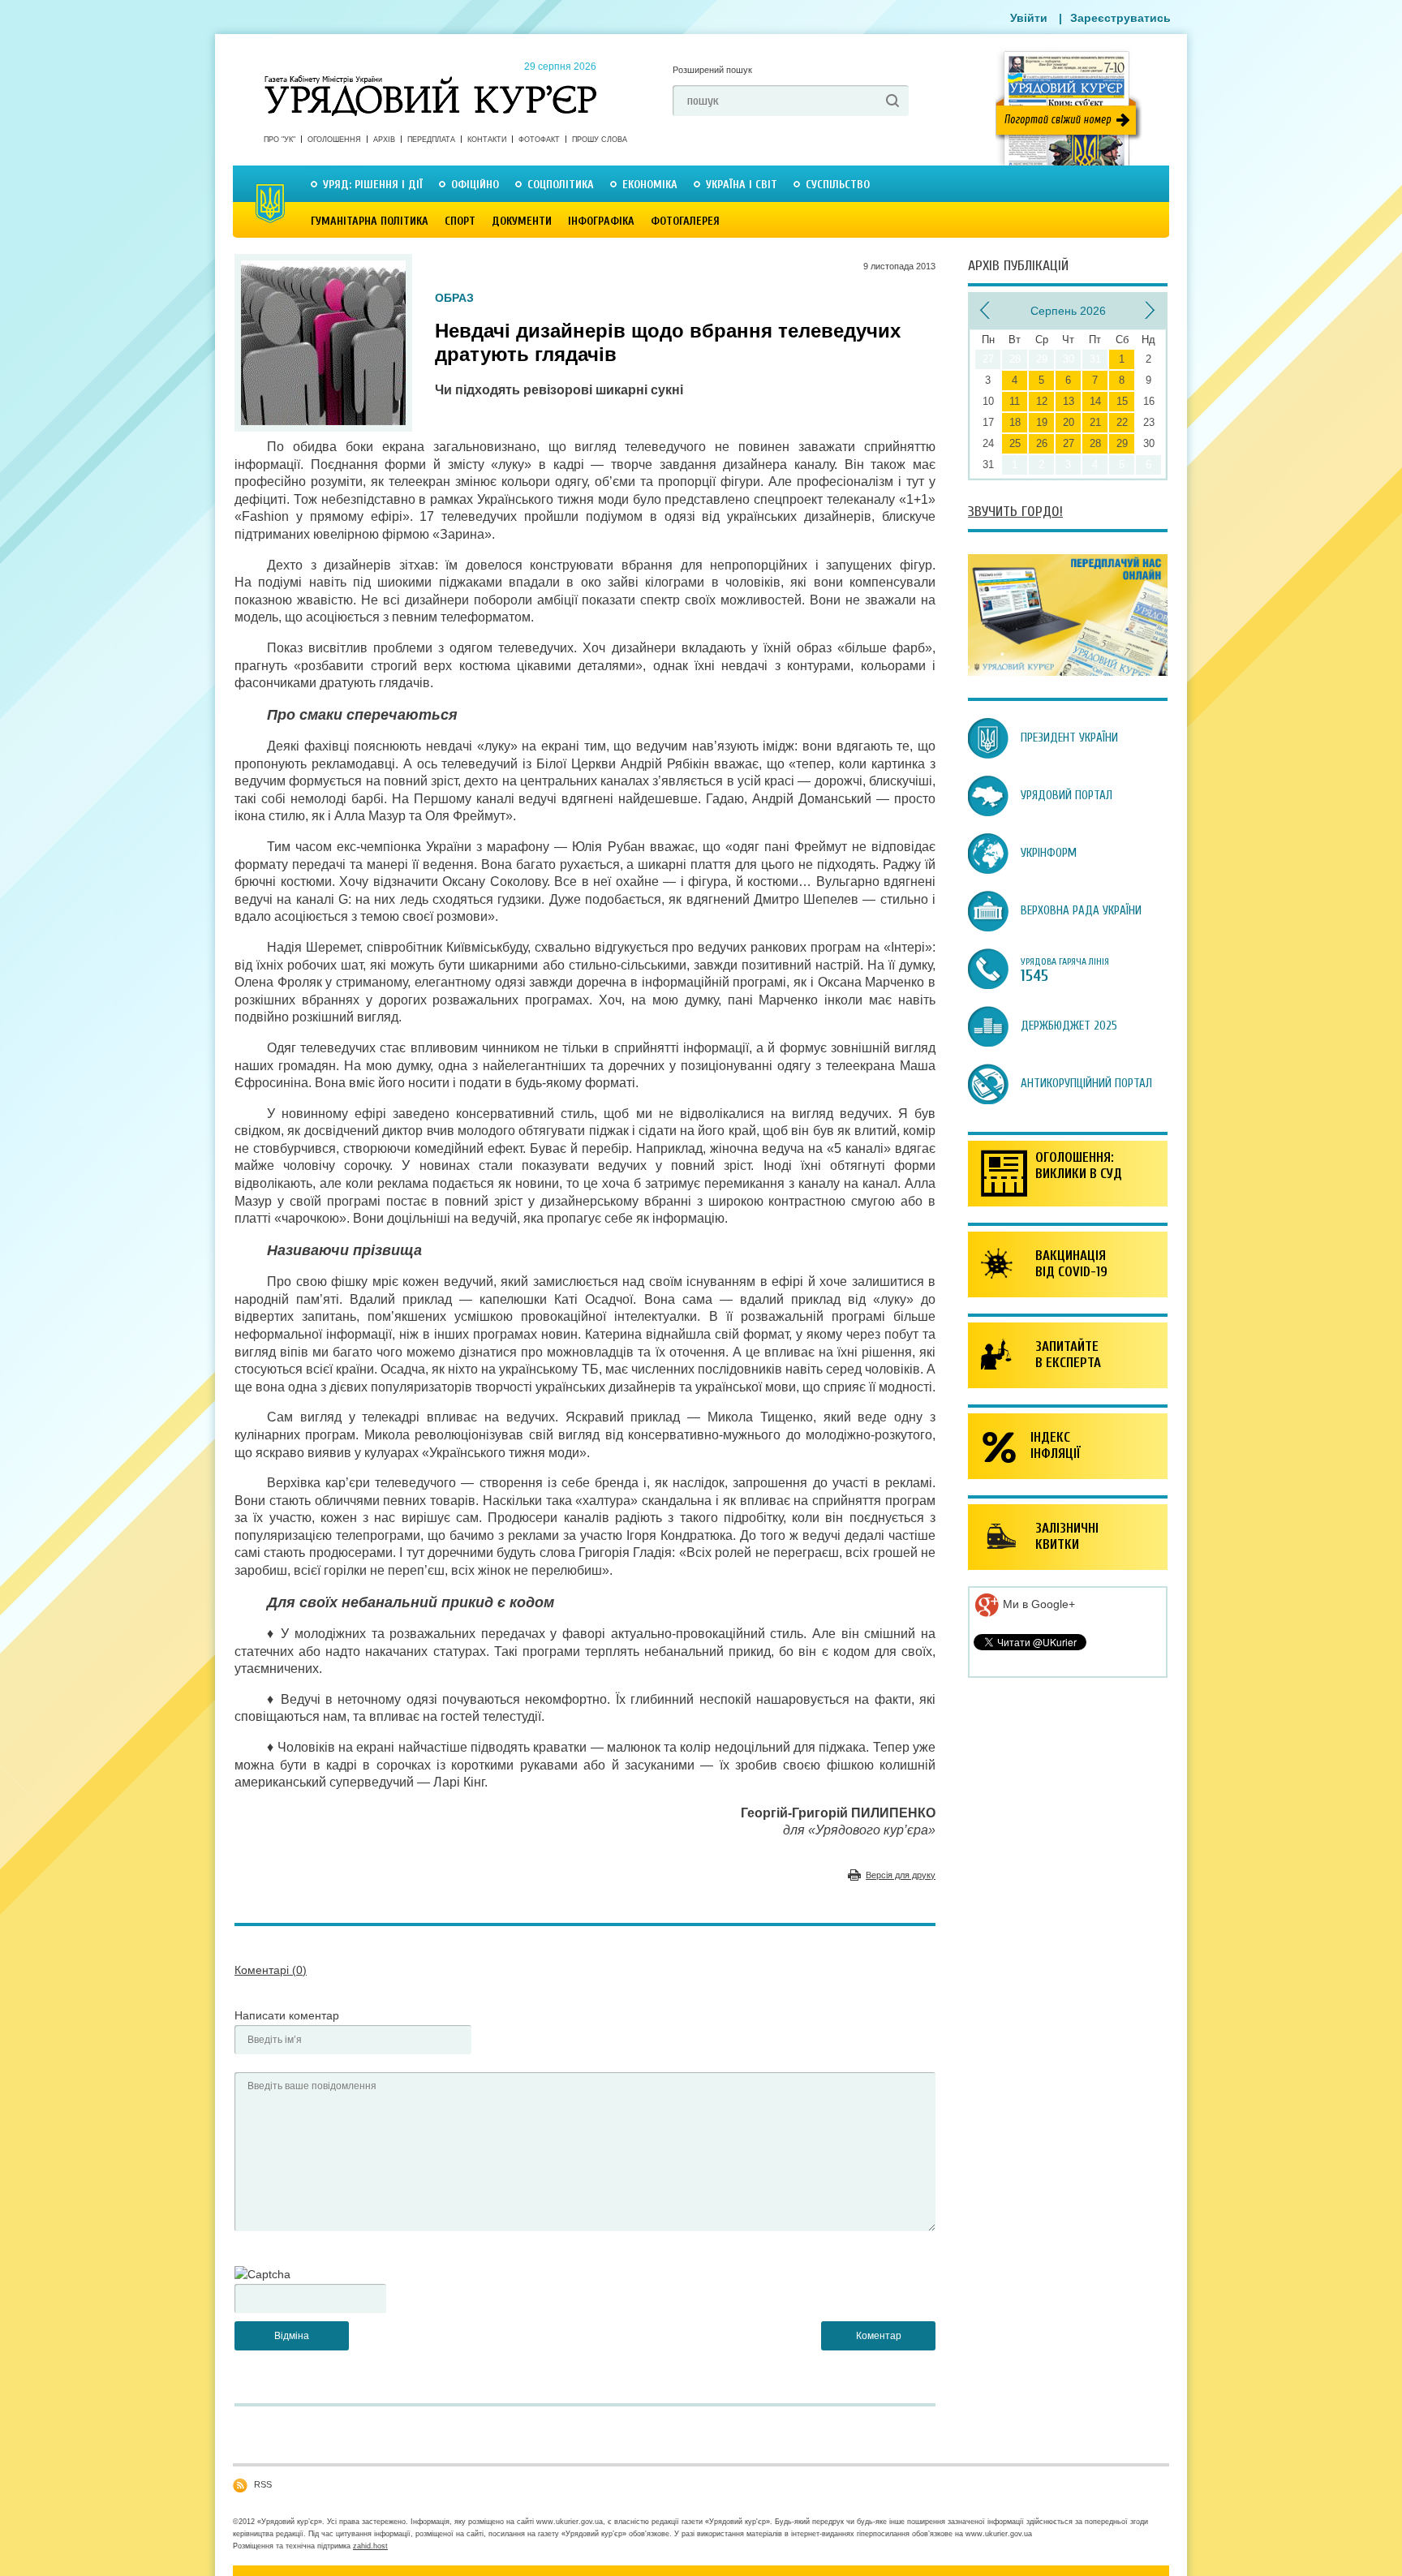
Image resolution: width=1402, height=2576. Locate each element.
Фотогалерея (685, 221)
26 (1042, 443)
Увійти (1029, 18)
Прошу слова (600, 140)
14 (1095, 401)
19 (1042, 422)
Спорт (460, 221)
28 (1095, 443)
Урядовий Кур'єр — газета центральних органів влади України (430, 80)
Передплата (431, 140)
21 (1095, 422)
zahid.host (370, 2546)
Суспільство (838, 185)
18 (1015, 422)
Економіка (650, 185)
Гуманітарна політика (370, 221)
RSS (263, 2484)
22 (1122, 422)
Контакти (487, 140)
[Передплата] (1068, 672)
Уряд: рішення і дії (373, 185)
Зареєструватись (1120, 18)
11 (1015, 401)
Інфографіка (601, 221)
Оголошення (334, 140)
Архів (384, 140)
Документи (522, 221)
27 (1069, 443)
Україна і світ (742, 185)
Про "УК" (280, 140)
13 (1069, 401)
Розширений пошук (712, 70)
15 (1122, 401)
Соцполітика (561, 185)
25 (1015, 443)
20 (1069, 422)
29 (1122, 443)
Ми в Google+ (1037, 1604)
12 (1042, 401)
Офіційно (475, 185)
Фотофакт (539, 140)
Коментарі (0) (271, 1970)
